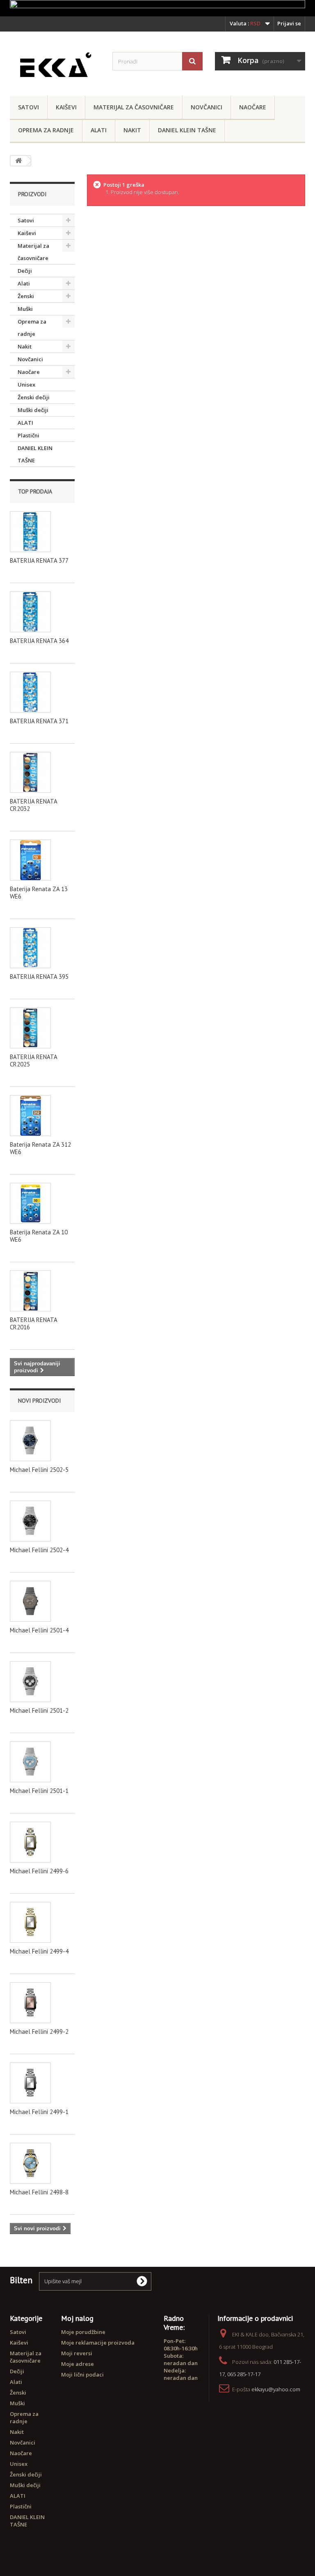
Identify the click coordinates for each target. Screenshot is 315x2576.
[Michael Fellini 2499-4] (30, 1922)
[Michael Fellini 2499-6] (30, 1842)
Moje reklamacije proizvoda (98, 2343)
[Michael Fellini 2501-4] (30, 1601)
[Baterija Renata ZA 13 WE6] (30, 860)
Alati (99, 130)
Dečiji (25, 271)
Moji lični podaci (82, 2375)
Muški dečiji (33, 410)
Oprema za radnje (46, 130)
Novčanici (207, 107)
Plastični (29, 435)
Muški (25, 309)
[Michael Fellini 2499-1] (30, 2083)
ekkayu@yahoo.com (276, 2389)
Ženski (26, 296)
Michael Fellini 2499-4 (39, 1951)
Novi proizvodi (39, 1401)
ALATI (25, 423)
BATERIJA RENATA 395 (39, 977)
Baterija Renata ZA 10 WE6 (39, 1236)
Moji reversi (77, 2353)
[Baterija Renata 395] (30, 948)
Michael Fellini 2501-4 (39, 1630)
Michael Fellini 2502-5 (39, 1470)
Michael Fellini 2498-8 (39, 2192)
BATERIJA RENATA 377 (39, 560)
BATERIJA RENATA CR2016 (33, 1323)
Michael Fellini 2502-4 (39, 1550)
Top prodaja (35, 491)
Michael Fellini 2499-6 (39, 1871)
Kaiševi (66, 107)
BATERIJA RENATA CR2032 (33, 805)
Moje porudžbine (83, 2332)
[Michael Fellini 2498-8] (30, 2163)
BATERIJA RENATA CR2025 (33, 1061)
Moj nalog (77, 2318)
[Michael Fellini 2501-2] (30, 1682)
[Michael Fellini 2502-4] (30, 1521)
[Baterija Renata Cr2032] (30, 772)
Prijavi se (289, 23)
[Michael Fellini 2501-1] (30, 1762)
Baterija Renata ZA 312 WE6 (40, 1148)
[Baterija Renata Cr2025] (30, 1028)
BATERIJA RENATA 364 (39, 641)
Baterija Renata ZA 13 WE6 (39, 893)
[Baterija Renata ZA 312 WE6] (30, 1116)
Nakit (132, 130)
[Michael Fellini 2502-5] (30, 1441)
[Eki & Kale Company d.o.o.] (55, 67)
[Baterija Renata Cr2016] (30, 1291)
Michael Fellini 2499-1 (39, 2112)
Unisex (26, 385)
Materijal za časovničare (134, 107)
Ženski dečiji (34, 397)
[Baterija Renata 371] (30, 692)
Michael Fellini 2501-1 (39, 1791)
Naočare (253, 107)
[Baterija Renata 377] (30, 532)
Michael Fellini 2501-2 (39, 1710)
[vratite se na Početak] (18, 161)
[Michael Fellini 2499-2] (30, 2003)
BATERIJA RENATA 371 (39, 721)
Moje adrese (78, 2364)
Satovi (29, 107)
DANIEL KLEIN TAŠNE (187, 130)
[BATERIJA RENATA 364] (30, 612)
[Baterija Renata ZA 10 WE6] (30, 1203)
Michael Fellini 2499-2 (39, 2032)
